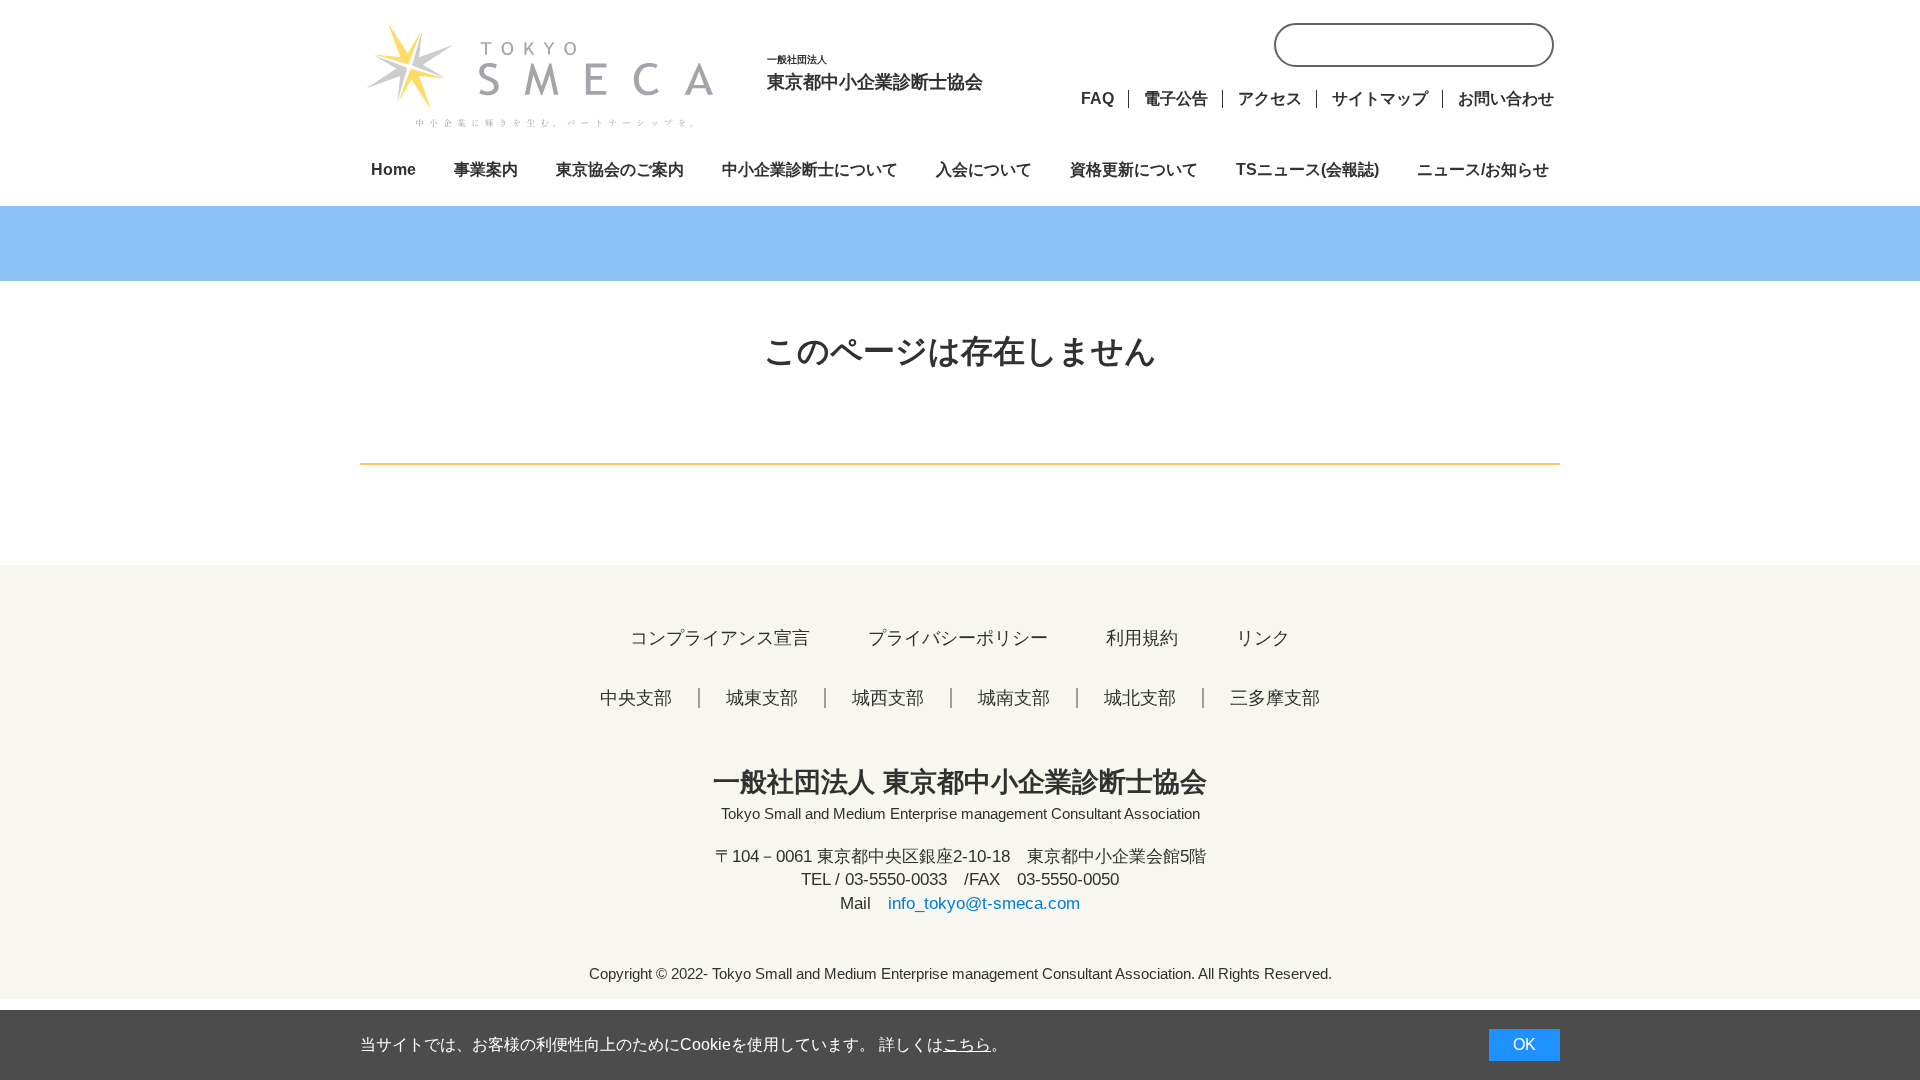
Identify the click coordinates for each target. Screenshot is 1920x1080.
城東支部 (762, 698)
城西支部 (888, 698)
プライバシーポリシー (958, 638)
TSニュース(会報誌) (1307, 169)
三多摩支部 (1275, 698)
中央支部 (636, 698)
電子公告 (1176, 98)
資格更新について (1134, 169)
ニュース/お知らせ (1483, 169)
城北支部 (1140, 698)
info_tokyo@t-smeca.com (984, 903)
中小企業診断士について (810, 169)
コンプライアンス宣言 (720, 638)
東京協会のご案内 (620, 169)
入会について (984, 169)
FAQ (1097, 98)
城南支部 (1014, 698)
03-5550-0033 (896, 879)
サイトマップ (1380, 98)
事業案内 (486, 169)
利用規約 (1142, 638)
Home (393, 169)
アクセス (1270, 98)
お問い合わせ (1506, 98)
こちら (967, 1044)
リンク (1263, 638)
